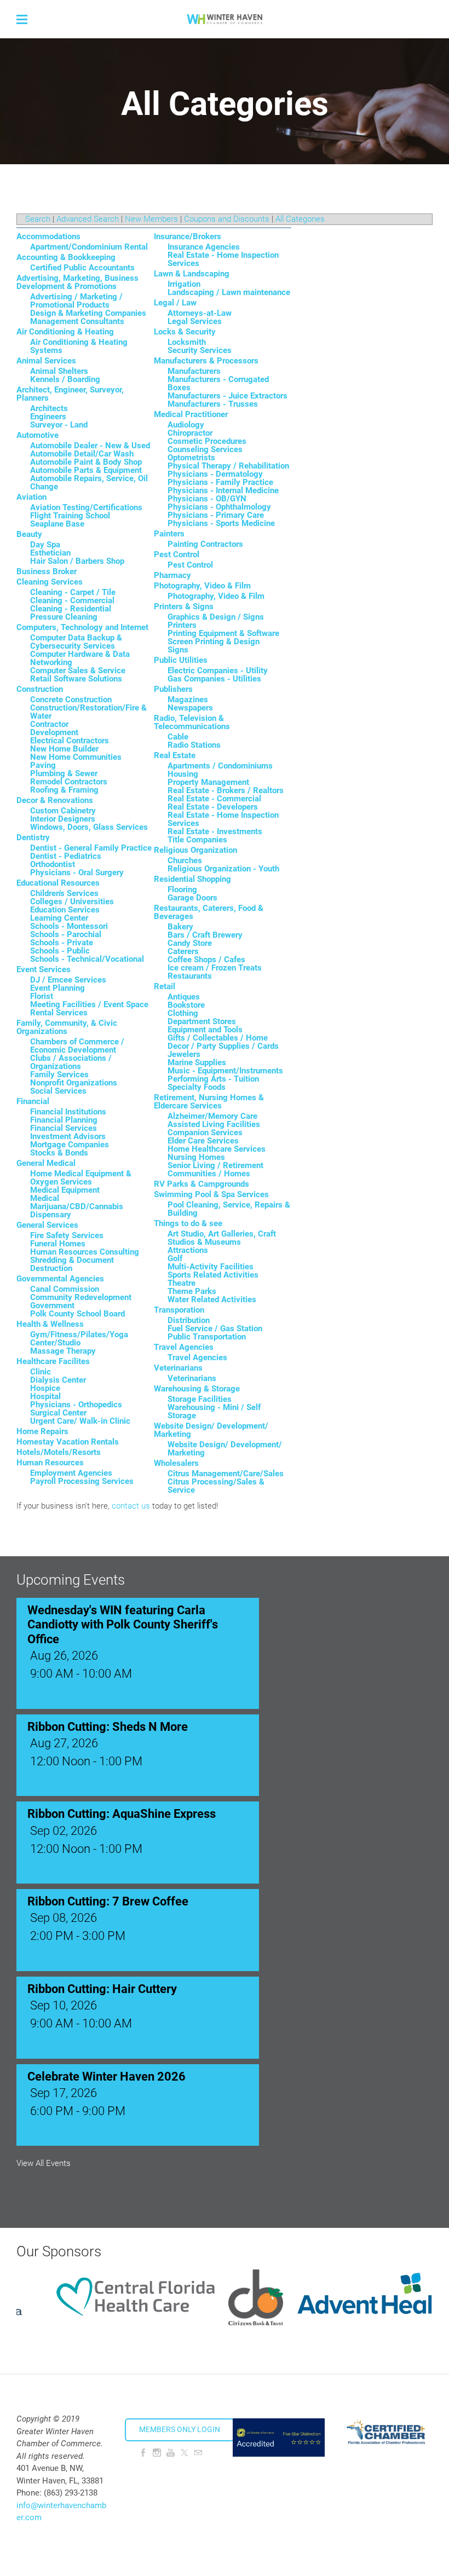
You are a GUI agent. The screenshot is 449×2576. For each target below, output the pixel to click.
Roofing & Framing (64, 790)
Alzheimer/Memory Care (212, 1116)
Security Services (200, 350)
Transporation (179, 1310)
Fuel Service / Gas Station (215, 1329)
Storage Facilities (200, 1399)
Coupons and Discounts (227, 219)
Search (38, 219)
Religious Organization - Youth (223, 869)
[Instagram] (157, 2453)
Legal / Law (175, 303)
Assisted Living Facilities (214, 1124)
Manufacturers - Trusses (213, 404)
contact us (131, 1506)
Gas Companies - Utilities (214, 679)
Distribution (189, 1320)
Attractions (188, 1250)
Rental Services (59, 1013)
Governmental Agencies (60, 1279)
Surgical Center (58, 1413)
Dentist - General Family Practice (91, 848)
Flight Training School (70, 516)
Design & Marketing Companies (88, 313)
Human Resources (50, 1463)
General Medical (46, 1163)
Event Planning (57, 988)
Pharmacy (172, 575)
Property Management (208, 782)
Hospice (45, 1388)
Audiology (186, 425)
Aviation (31, 497)
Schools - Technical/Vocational (87, 959)
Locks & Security (185, 332)
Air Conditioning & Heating (65, 332)
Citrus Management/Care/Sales (226, 1474)
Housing (183, 774)
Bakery (180, 927)
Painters (169, 534)
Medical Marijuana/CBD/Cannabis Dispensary (77, 1206)
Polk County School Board (77, 1314)
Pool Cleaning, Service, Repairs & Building (229, 1209)
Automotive (38, 435)
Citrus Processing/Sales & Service (216, 1486)
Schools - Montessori (69, 926)
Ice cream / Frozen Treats (215, 968)
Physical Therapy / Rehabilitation (228, 466)
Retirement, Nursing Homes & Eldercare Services (209, 1102)
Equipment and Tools (205, 1030)
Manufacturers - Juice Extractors (228, 396)
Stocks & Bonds (59, 1153)
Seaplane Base (57, 524)
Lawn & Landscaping (192, 274)
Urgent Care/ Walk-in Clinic (80, 1421)
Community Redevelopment (81, 1297)
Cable (178, 737)
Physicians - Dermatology (215, 474)
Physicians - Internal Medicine (223, 490)
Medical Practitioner (191, 414)
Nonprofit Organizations (74, 1083)
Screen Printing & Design (214, 642)
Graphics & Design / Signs (216, 617)
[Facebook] (143, 2453)
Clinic (41, 1372)
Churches (185, 860)
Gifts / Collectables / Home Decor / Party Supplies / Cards (223, 1042)
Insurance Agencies (204, 247)
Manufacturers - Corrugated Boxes (218, 383)
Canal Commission (65, 1289)
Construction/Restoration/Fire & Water (88, 712)
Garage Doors (192, 898)
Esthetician (50, 553)
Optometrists (191, 458)
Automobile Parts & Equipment (86, 470)
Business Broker (47, 571)
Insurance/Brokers (188, 236)
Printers (182, 625)
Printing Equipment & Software (223, 633)
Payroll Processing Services (82, 1481)
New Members (151, 219)
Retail (165, 986)
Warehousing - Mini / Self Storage (214, 1411)
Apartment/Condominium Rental (89, 247)
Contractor (49, 724)
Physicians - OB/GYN (207, 499)
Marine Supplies (197, 1062)
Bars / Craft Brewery (205, 935)
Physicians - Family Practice (220, 482)
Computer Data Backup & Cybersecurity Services (76, 642)
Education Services (65, 910)
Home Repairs (42, 1431)
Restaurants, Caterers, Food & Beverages (209, 912)
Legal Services (195, 321)
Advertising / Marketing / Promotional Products (76, 301)
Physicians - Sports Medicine (221, 523)
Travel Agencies (184, 1347)
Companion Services (205, 1133)
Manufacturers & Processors (206, 361)
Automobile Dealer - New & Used (90, 446)
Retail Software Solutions (76, 679)
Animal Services (46, 361)
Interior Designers (63, 819)
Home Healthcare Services (217, 1149)
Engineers (48, 417)
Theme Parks (192, 1291)
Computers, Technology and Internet (82, 627)
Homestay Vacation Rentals (68, 1442)
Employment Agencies (71, 1473)
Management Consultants (77, 321)
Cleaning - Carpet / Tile (73, 592)
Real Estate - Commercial (214, 799)
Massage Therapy (63, 1351)
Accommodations (48, 236)
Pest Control (177, 555)
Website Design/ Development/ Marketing (211, 1430)
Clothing (183, 1013)
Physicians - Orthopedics (76, 1405)
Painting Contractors (205, 544)
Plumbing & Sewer (64, 773)
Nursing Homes (196, 1157)
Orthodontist (53, 864)
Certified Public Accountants (82, 268)
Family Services (59, 1075)
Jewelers (184, 1054)
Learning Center (59, 918)
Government (52, 1306)
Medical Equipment (65, 1190)
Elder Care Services (203, 1141)
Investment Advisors (68, 1136)
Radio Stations (194, 745)
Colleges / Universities (72, 902)
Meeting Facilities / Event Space (89, 1004)
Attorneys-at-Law (200, 313)
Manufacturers (194, 371)
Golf (175, 1258)
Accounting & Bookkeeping (66, 257)
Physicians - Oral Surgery (77, 873)
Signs (178, 650)
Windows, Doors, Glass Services (89, 827)
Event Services (44, 969)
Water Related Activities (212, 1299)
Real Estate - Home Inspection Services (223, 259)
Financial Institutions (68, 1112)
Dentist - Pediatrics (66, 856)
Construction (40, 689)
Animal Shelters (59, 371)
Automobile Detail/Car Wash (82, 454)
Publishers (173, 689)
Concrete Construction (71, 700)
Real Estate (175, 755)
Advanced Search (88, 219)
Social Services (58, 1091)
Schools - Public (60, 951)
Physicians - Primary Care (216, 515)
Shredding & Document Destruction (72, 1264)
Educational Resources (58, 883)
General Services (47, 1225)
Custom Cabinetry (63, 811)
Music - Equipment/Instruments (225, 1071)
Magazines (188, 700)
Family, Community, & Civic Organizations (67, 1027)
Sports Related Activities (213, 1275)
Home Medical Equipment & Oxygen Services (81, 1178)
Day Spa (45, 545)
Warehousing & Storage (197, 1389)
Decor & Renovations (55, 800)
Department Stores (202, 1021)
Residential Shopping (192, 879)
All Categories (300, 219)
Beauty (29, 534)
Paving (43, 765)
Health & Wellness (50, 1324)
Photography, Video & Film (202, 586)
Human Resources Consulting (85, 1252)
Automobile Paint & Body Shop (86, 462)
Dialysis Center (58, 1380)
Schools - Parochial (66, 934)
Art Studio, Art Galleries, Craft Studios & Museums (222, 1238)
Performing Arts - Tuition (213, 1079)
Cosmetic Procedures (207, 441)
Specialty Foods (197, 1087)
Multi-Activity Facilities (211, 1267)
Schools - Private (62, 943)
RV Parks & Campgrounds (202, 1184)
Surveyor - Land (59, 425)
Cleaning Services (50, 582)
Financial (33, 1101)
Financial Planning (64, 1120)
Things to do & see (188, 1223)
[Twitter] (184, 2453)
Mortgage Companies (70, 1145)
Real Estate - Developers (213, 807)
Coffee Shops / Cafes (206, 960)
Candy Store (190, 943)
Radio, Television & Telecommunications (192, 722)
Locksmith (187, 342)
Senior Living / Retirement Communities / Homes (215, 1169)
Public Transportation (207, 1337)
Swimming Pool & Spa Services (211, 1194)
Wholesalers (176, 1463)
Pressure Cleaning (64, 617)
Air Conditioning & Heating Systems (79, 346)
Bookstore (186, 1005)
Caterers (183, 951)
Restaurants (190, 976)
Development (54, 732)
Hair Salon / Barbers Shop (77, 561)
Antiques (184, 997)
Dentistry (33, 838)
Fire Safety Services (67, 1235)
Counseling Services (205, 449)
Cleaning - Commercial (72, 600)
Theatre (182, 1283)
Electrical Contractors (70, 741)
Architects (49, 408)
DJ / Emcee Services (68, 980)
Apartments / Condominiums (220, 766)
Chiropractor (190, 433)
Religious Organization (195, 850)
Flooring (182, 890)
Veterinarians (178, 1368)
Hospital (45, 1396)
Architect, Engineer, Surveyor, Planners (70, 394)
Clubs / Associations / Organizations (71, 1062)
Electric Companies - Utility (218, 671)
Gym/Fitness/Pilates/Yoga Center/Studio (79, 1339)
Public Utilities (181, 660)
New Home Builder (64, 749)
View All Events (44, 2164)
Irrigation (184, 284)
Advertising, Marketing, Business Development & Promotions (77, 282)
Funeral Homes (58, 1244)
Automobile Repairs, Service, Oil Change (89, 483)
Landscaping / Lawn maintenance (229, 292)
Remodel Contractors (69, 782)
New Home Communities (76, 757)
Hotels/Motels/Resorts (59, 1452)
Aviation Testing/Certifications (86, 507)
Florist (42, 996)
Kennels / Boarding (65, 379)
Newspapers (190, 708)
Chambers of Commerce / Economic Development (77, 1046)
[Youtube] (171, 2453)
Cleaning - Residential (71, 609)
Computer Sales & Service (78, 671)
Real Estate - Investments (215, 831)
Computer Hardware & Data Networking (80, 658)
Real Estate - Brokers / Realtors (226, 790)
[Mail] (198, 2453)
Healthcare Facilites (53, 1361)
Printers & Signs (184, 607)
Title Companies (197, 840)
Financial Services (64, 1128)
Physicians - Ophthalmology (219, 507)
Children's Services (64, 893)
